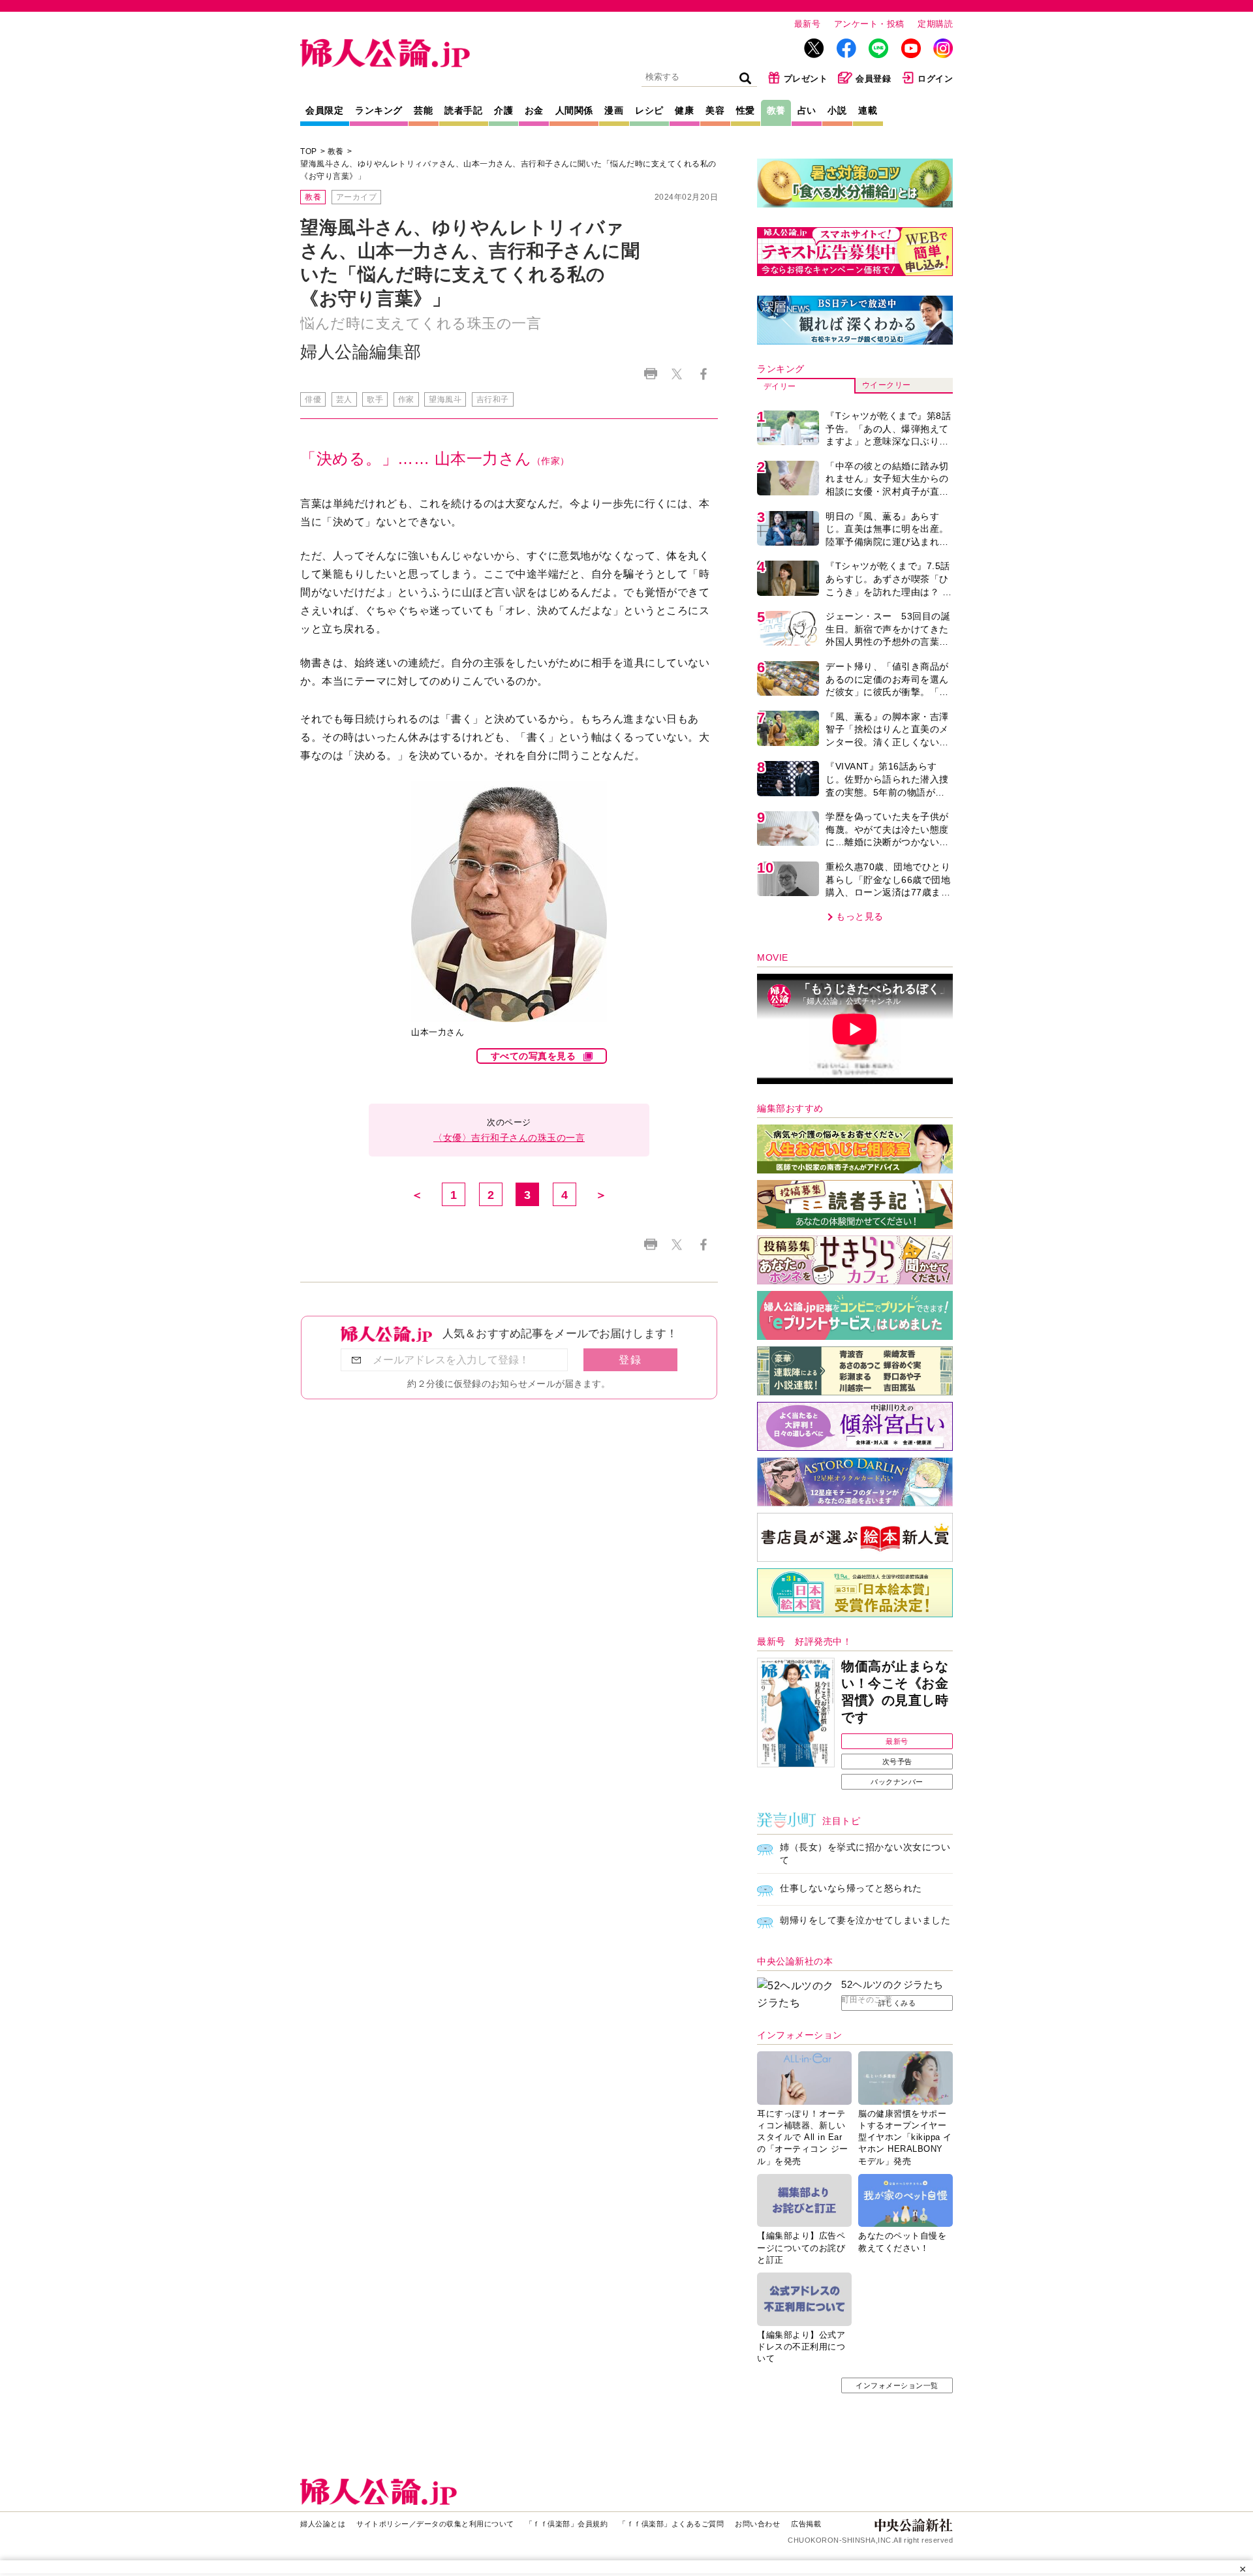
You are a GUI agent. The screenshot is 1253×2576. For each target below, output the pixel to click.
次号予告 (897, 1761)
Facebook (703, 374)
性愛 (746, 110)
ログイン (935, 79)
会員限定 (324, 110)
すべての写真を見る (534, 1056)
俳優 (313, 399)
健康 (684, 110)
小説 (837, 110)
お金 (534, 110)
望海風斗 (445, 399)
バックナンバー (897, 1782)
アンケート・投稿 (869, 24)
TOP (309, 151)
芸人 (344, 399)
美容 (715, 110)
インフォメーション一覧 (897, 2385)
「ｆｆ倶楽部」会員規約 (567, 2524)
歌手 (375, 399)
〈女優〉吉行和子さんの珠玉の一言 (509, 1138)
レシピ (649, 110)
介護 (503, 110)
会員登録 (873, 79)
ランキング (379, 110)
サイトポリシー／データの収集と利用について (435, 2524)
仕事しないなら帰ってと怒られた (851, 1888)
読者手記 (463, 110)
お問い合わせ (757, 2524)
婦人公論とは (323, 2524)
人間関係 (574, 110)
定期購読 (935, 24)
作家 (406, 399)
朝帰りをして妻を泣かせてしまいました (865, 1920)
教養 (776, 110)
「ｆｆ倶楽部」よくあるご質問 (671, 2524)
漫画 (614, 110)
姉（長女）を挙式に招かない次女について (865, 1854)
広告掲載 (806, 2524)
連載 (868, 110)
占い (807, 110)
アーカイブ (357, 197)
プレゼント (806, 79)
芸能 (423, 110)
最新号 (808, 24)
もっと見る (860, 916)
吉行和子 (493, 399)
